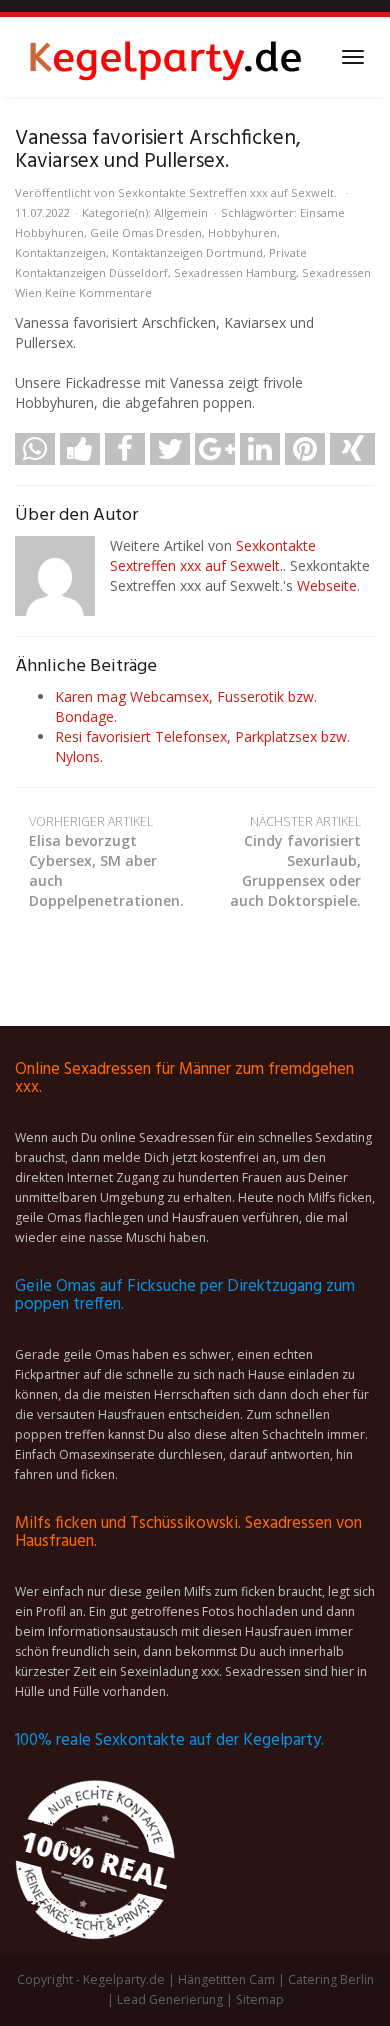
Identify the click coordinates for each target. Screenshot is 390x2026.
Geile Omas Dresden (146, 232)
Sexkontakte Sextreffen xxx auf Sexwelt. (227, 192)
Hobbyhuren (242, 232)
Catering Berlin (331, 1979)
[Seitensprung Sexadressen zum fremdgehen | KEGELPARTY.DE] (165, 57)
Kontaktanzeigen (60, 252)
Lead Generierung (170, 1999)
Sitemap (260, 1999)
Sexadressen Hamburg (235, 272)
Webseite (327, 585)
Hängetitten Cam (226, 1979)
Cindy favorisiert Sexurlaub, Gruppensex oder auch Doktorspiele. (295, 861)
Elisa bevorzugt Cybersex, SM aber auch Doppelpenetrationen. (106, 861)
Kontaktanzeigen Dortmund (187, 252)
